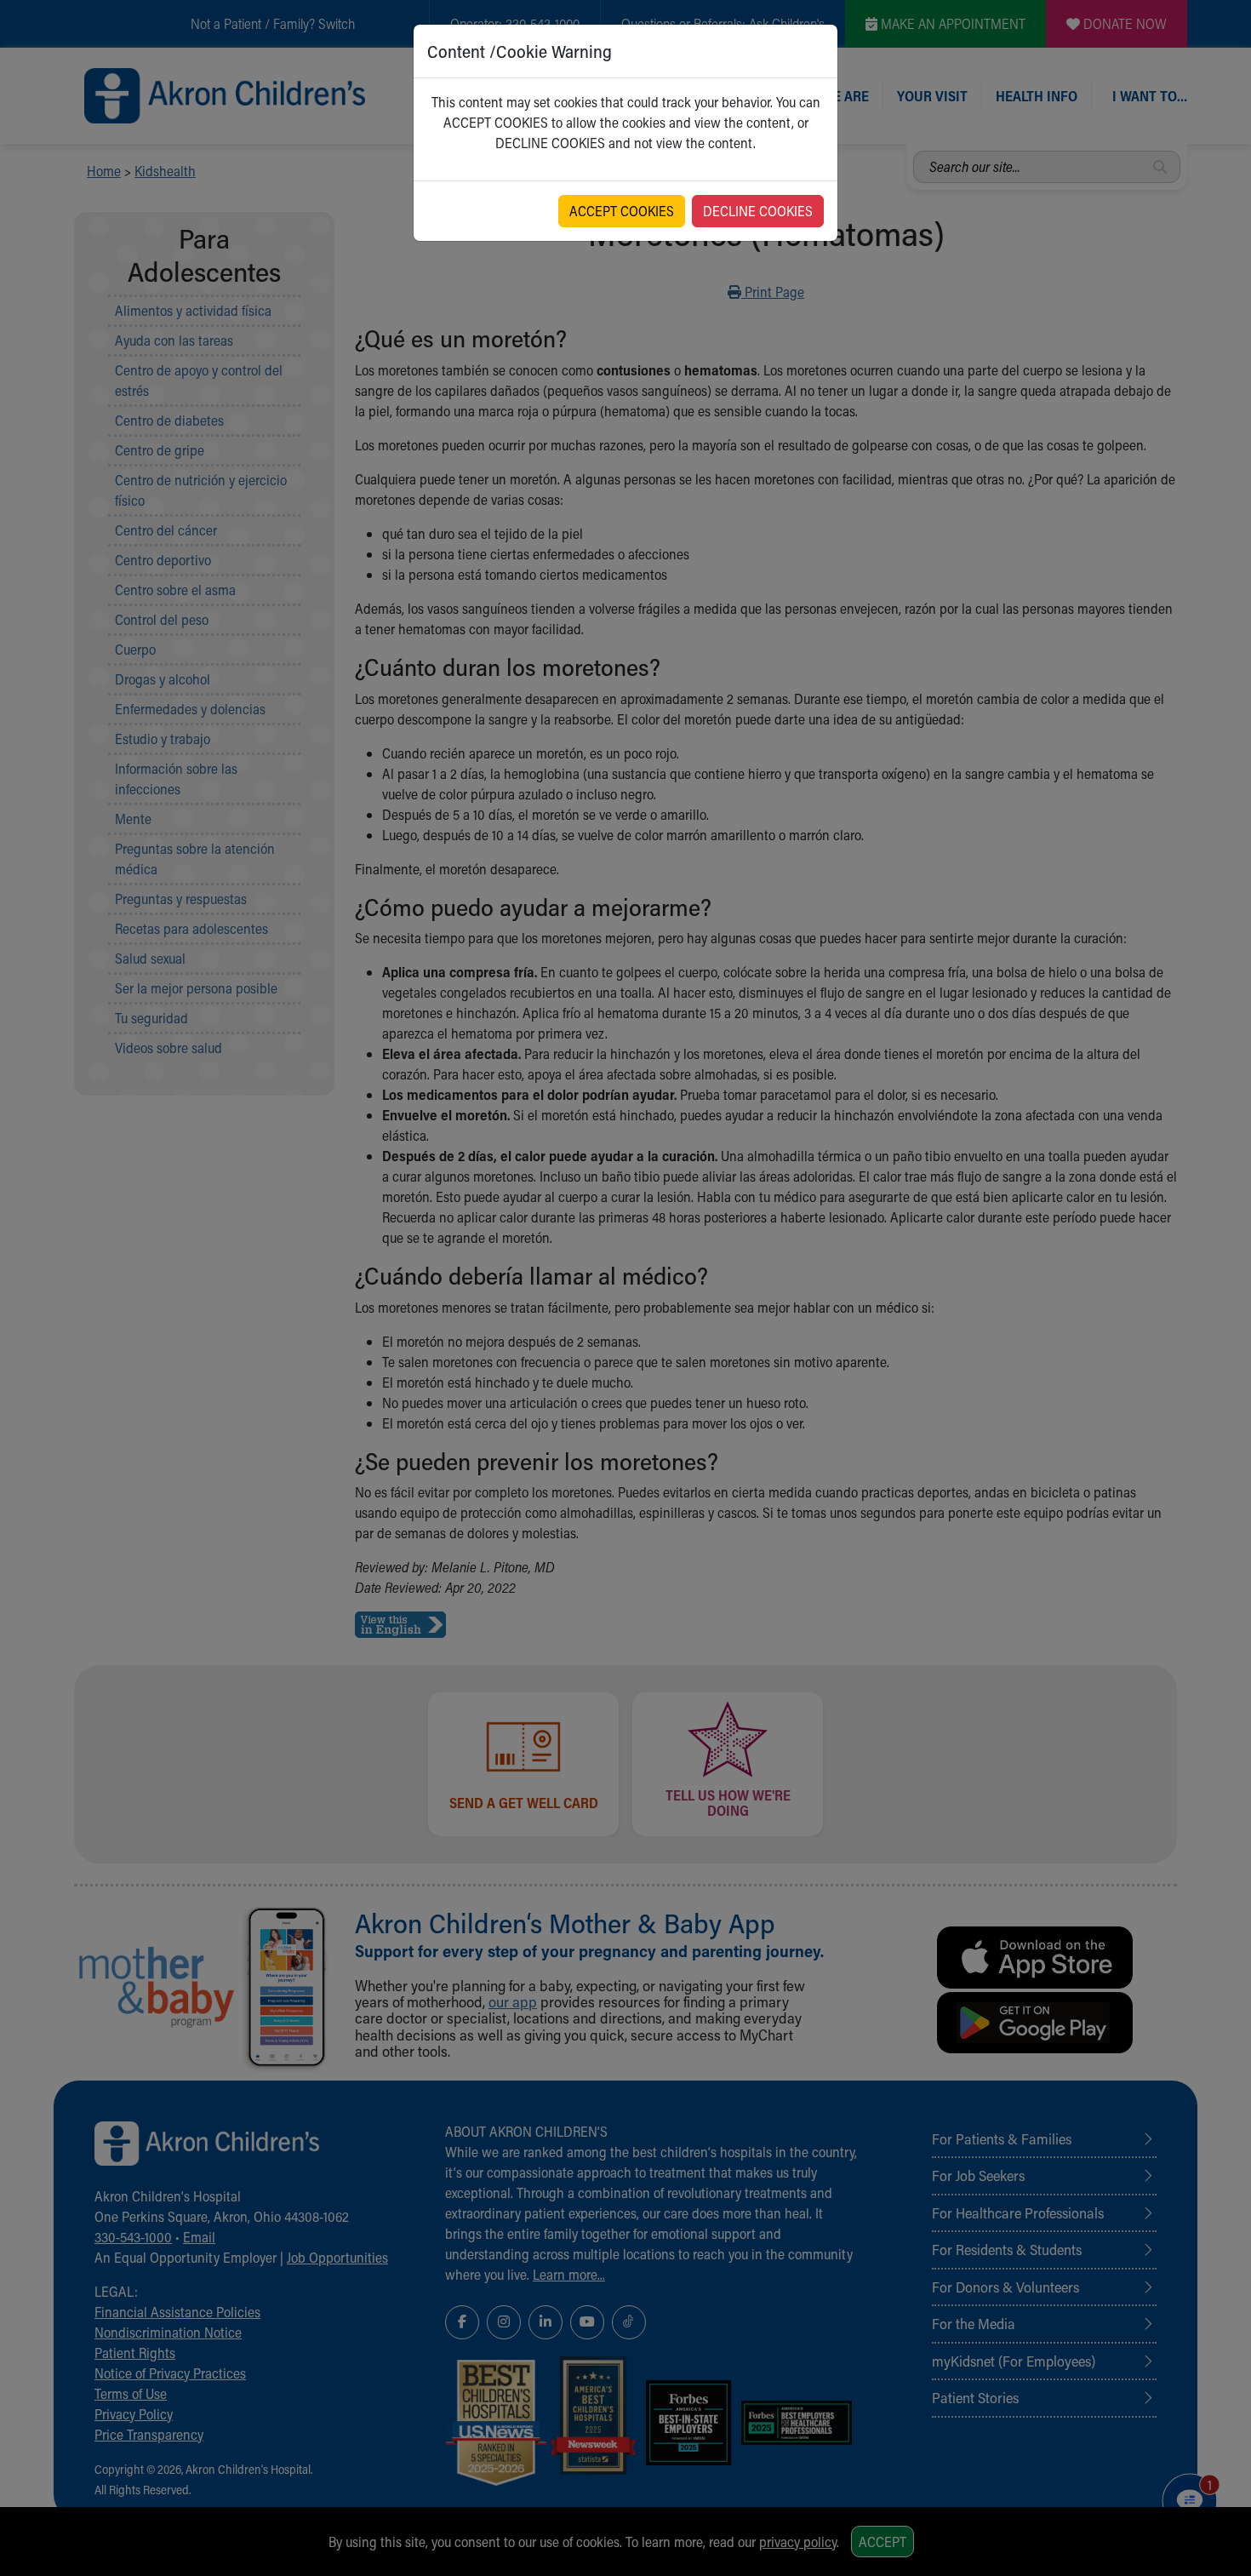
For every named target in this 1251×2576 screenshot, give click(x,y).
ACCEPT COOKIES (622, 211)
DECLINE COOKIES (758, 211)
